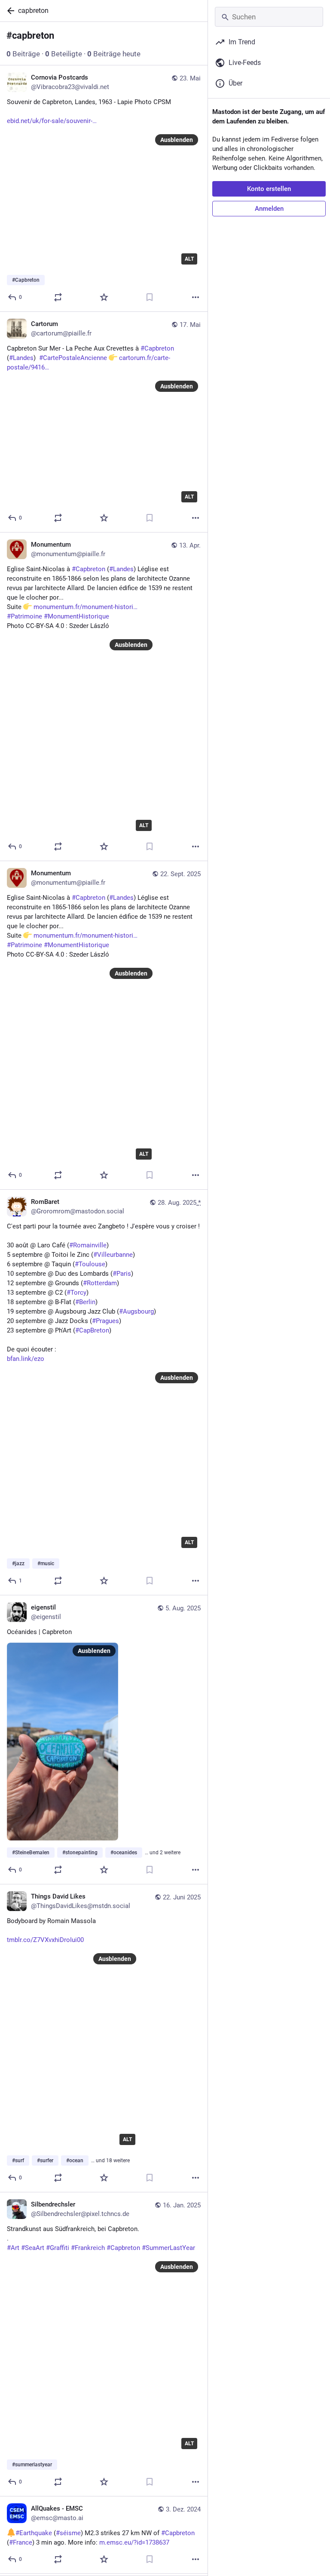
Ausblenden (177, 140)
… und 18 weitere (110, 2161)
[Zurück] (9, 11)
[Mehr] (196, 297)
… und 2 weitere (163, 1853)
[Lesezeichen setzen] (150, 297)
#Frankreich (88, 2248)
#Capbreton (123, 2248)
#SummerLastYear (168, 2248)
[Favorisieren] (104, 297)
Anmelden (269, 209)
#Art (13, 2248)
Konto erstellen (269, 189)
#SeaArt (33, 2248)
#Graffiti (58, 2248)
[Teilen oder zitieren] (58, 297)
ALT (189, 259)
